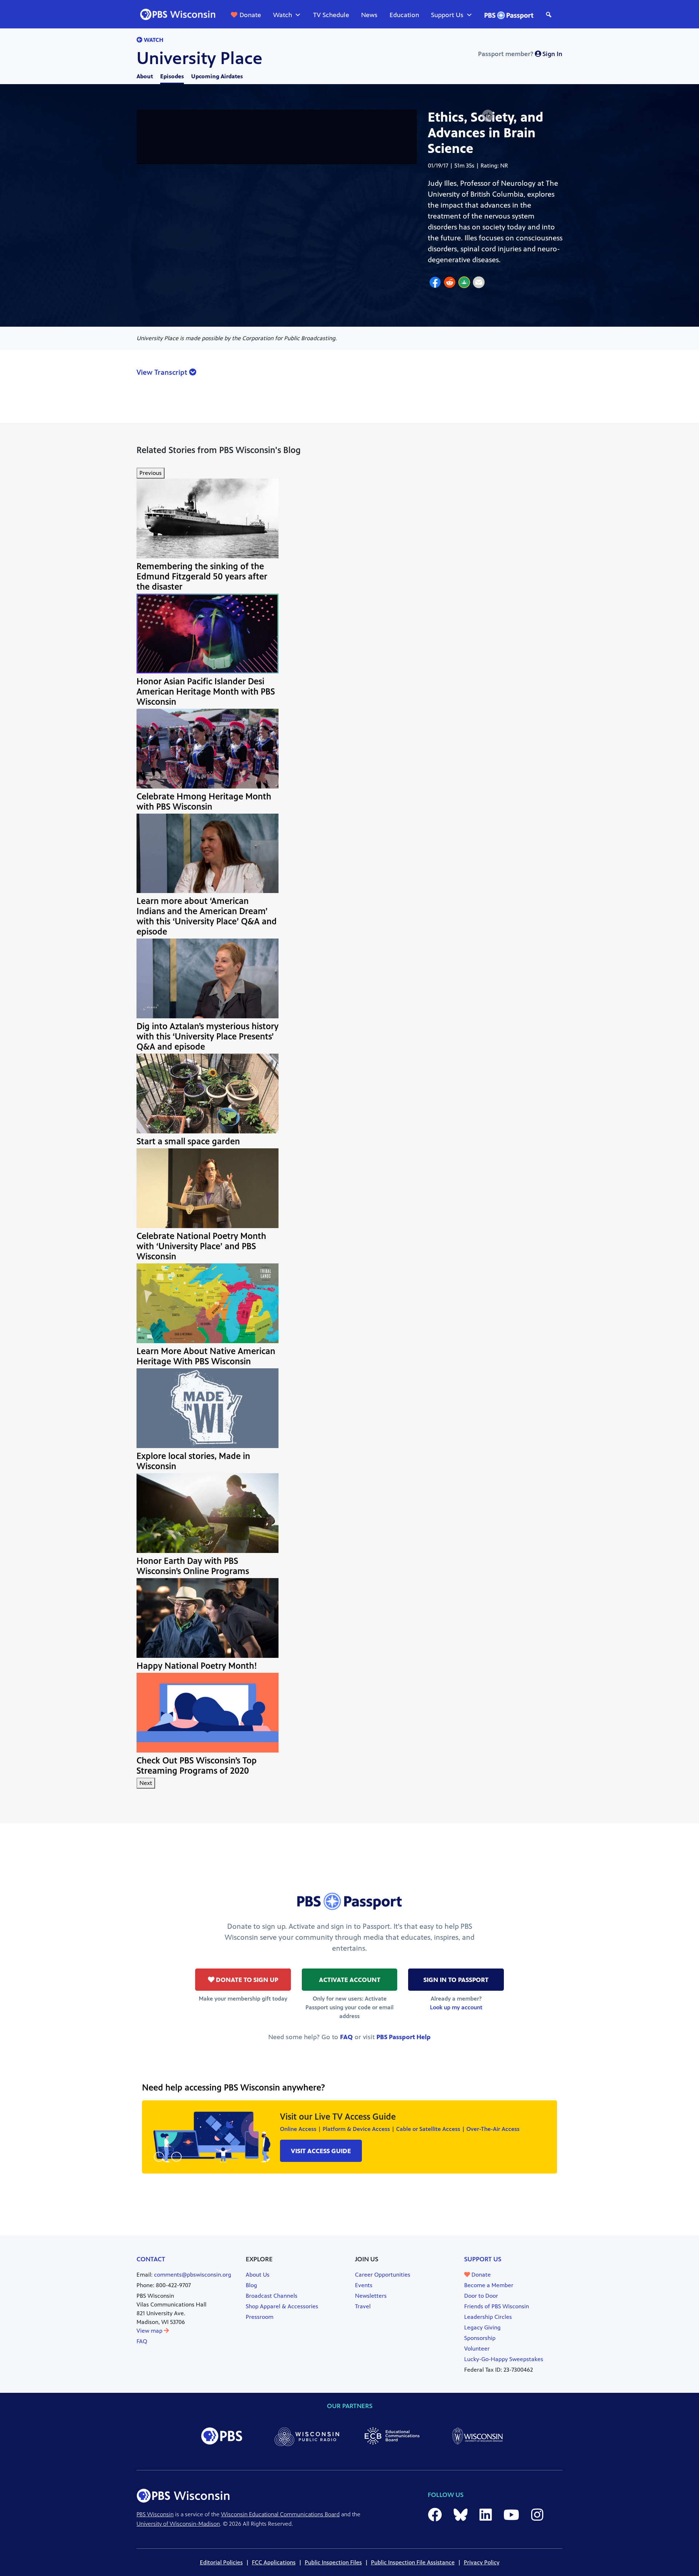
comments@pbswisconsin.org (193, 2275)
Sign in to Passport (456, 1980)
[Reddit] (450, 283)
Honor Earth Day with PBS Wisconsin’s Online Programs (193, 1566)
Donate (250, 15)
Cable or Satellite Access (428, 2129)
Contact (151, 2259)
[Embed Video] (488, 116)
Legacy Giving (482, 2327)
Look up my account (456, 2007)
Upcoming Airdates (217, 76)
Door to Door (481, 2296)
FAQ (346, 2037)
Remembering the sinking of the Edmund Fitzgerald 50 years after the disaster (202, 577)
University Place (200, 58)
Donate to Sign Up (246, 1980)
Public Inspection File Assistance (413, 2562)
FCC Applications (274, 2562)
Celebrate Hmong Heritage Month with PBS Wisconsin (204, 802)
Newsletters (371, 2296)
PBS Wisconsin (155, 2514)
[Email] (479, 283)
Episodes (172, 76)
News (369, 15)
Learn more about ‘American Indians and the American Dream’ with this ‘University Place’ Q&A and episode (207, 916)
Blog (251, 2285)
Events (364, 2285)
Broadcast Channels (272, 2296)
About (145, 76)
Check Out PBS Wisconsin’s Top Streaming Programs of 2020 (197, 1766)
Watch (283, 15)
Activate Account (350, 1980)
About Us (258, 2275)
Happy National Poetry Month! (197, 1666)
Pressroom (260, 2317)
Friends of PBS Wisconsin (497, 2306)
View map (150, 2331)
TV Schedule (331, 15)
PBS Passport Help (404, 2037)
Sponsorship (480, 2338)
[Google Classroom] (464, 283)
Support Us (447, 15)
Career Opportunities (383, 2275)
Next (146, 1783)
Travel (363, 2306)
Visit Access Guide (321, 2151)
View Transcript (163, 372)
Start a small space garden (188, 1141)
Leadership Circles (488, 2317)
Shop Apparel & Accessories (282, 2306)
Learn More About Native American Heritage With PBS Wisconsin (206, 1356)
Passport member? (520, 54)
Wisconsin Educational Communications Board (280, 2514)
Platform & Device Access (356, 2129)
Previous (151, 473)
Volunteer (477, 2349)
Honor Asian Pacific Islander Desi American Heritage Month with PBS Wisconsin (206, 692)
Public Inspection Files (333, 2562)
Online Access (298, 2129)
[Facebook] (435, 283)
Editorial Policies (221, 2562)
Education (404, 15)
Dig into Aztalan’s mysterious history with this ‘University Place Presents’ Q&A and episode (208, 1037)
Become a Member (489, 2285)
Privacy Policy (482, 2562)
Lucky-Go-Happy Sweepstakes (504, 2359)
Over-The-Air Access (493, 2129)
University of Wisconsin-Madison (178, 2524)
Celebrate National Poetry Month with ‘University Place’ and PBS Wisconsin (201, 1246)
